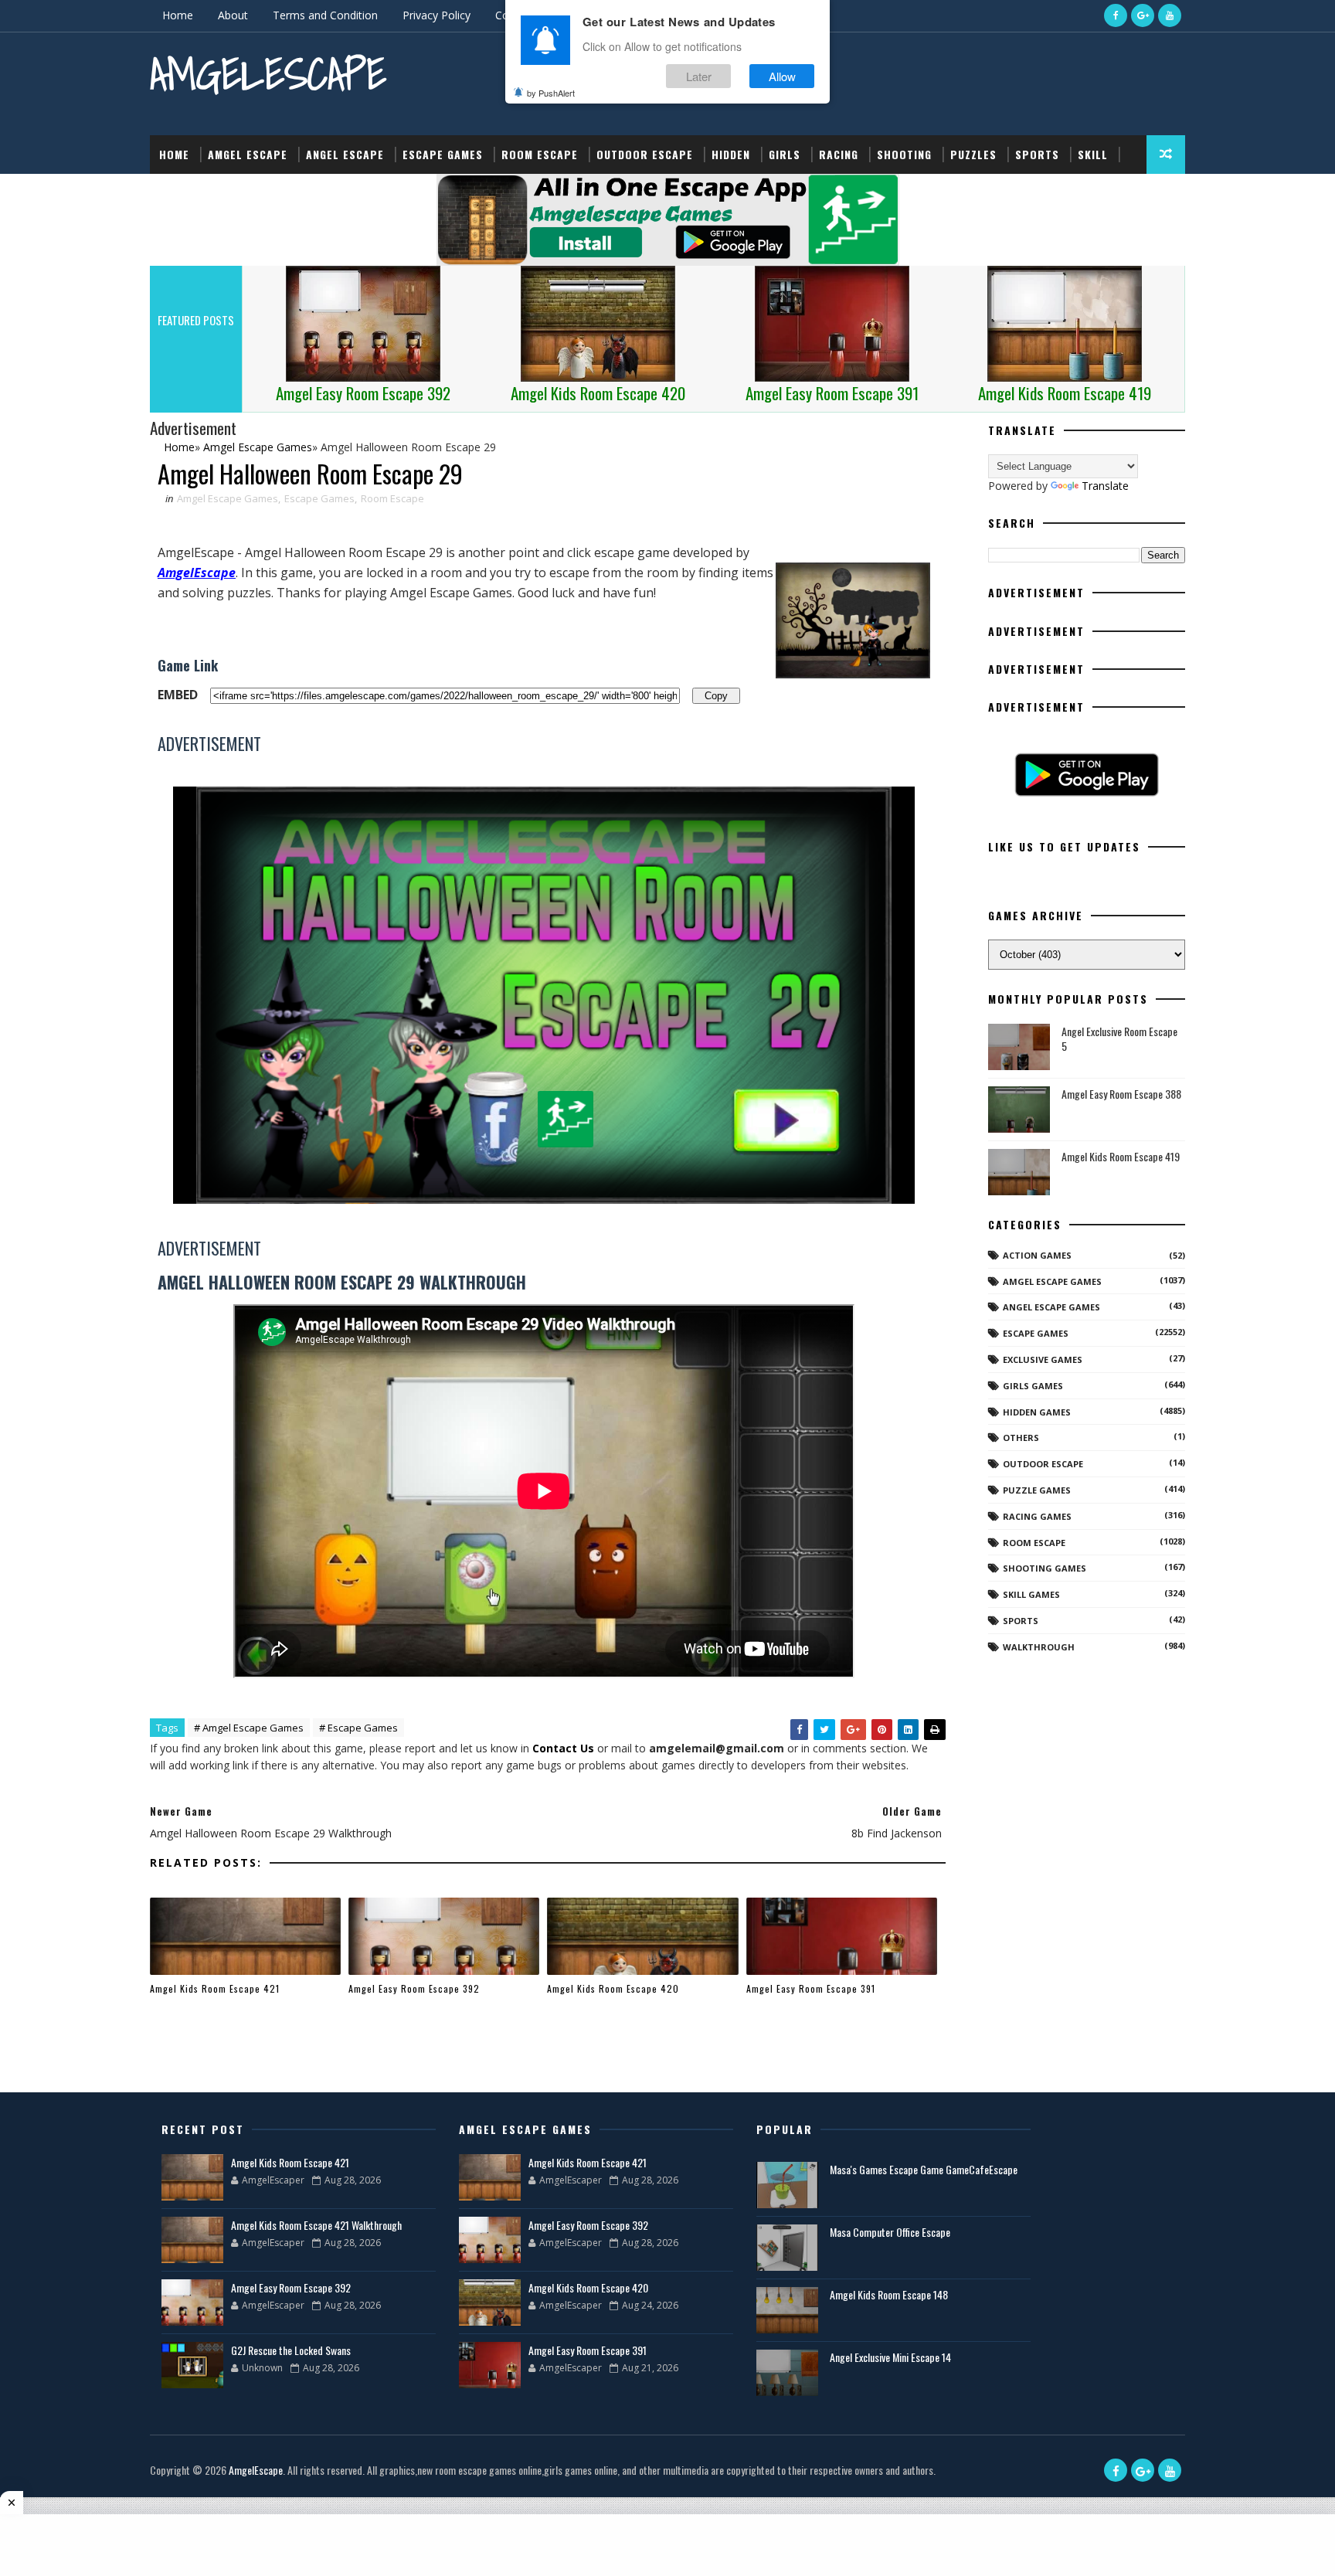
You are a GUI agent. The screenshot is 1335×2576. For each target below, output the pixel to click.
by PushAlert (551, 93)
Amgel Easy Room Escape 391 (811, 1988)
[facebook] (1116, 15)
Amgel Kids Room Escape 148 (889, 2294)
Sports (1037, 154)
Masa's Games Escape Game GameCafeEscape (924, 2169)
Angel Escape (345, 154)
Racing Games (1037, 1516)
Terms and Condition (325, 15)
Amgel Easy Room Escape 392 (414, 1988)
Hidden (731, 154)
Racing (839, 154)
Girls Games (1033, 1386)
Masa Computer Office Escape (890, 2232)
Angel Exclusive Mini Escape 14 (890, 2357)
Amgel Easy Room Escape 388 (1121, 1094)
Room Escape (540, 154)
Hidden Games (1037, 1412)
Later (699, 76)
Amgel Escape (248, 154)
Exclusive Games (1043, 1359)
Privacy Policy (437, 15)
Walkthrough (1039, 1647)
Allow (782, 76)
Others (1021, 1438)
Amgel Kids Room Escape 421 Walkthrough (316, 2225)
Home (178, 15)
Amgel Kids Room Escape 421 (215, 1988)
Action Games (1037, 1255)
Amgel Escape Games (228, 498)
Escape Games (443, 154)
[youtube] (1170, 15)
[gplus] (1143, 15)
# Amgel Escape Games (249, 1728)
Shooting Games (1045, 1568)
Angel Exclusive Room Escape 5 (1119, 1039)
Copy (716, 695)
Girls (785, 154)
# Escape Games (358, 1728)
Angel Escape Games (1051, 1307)
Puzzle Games (1037, 1490)
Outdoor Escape (645, 154)
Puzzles (973, 154)
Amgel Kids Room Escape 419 (1121, 1156)
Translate (1105, 486)
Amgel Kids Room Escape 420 (613, 1988)
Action (179, 193)
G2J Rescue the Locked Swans (291, 2350)
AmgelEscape (268, 74)
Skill (1093, 154)
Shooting (904, 154)
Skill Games (1031, 1594)
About (233, 15)
